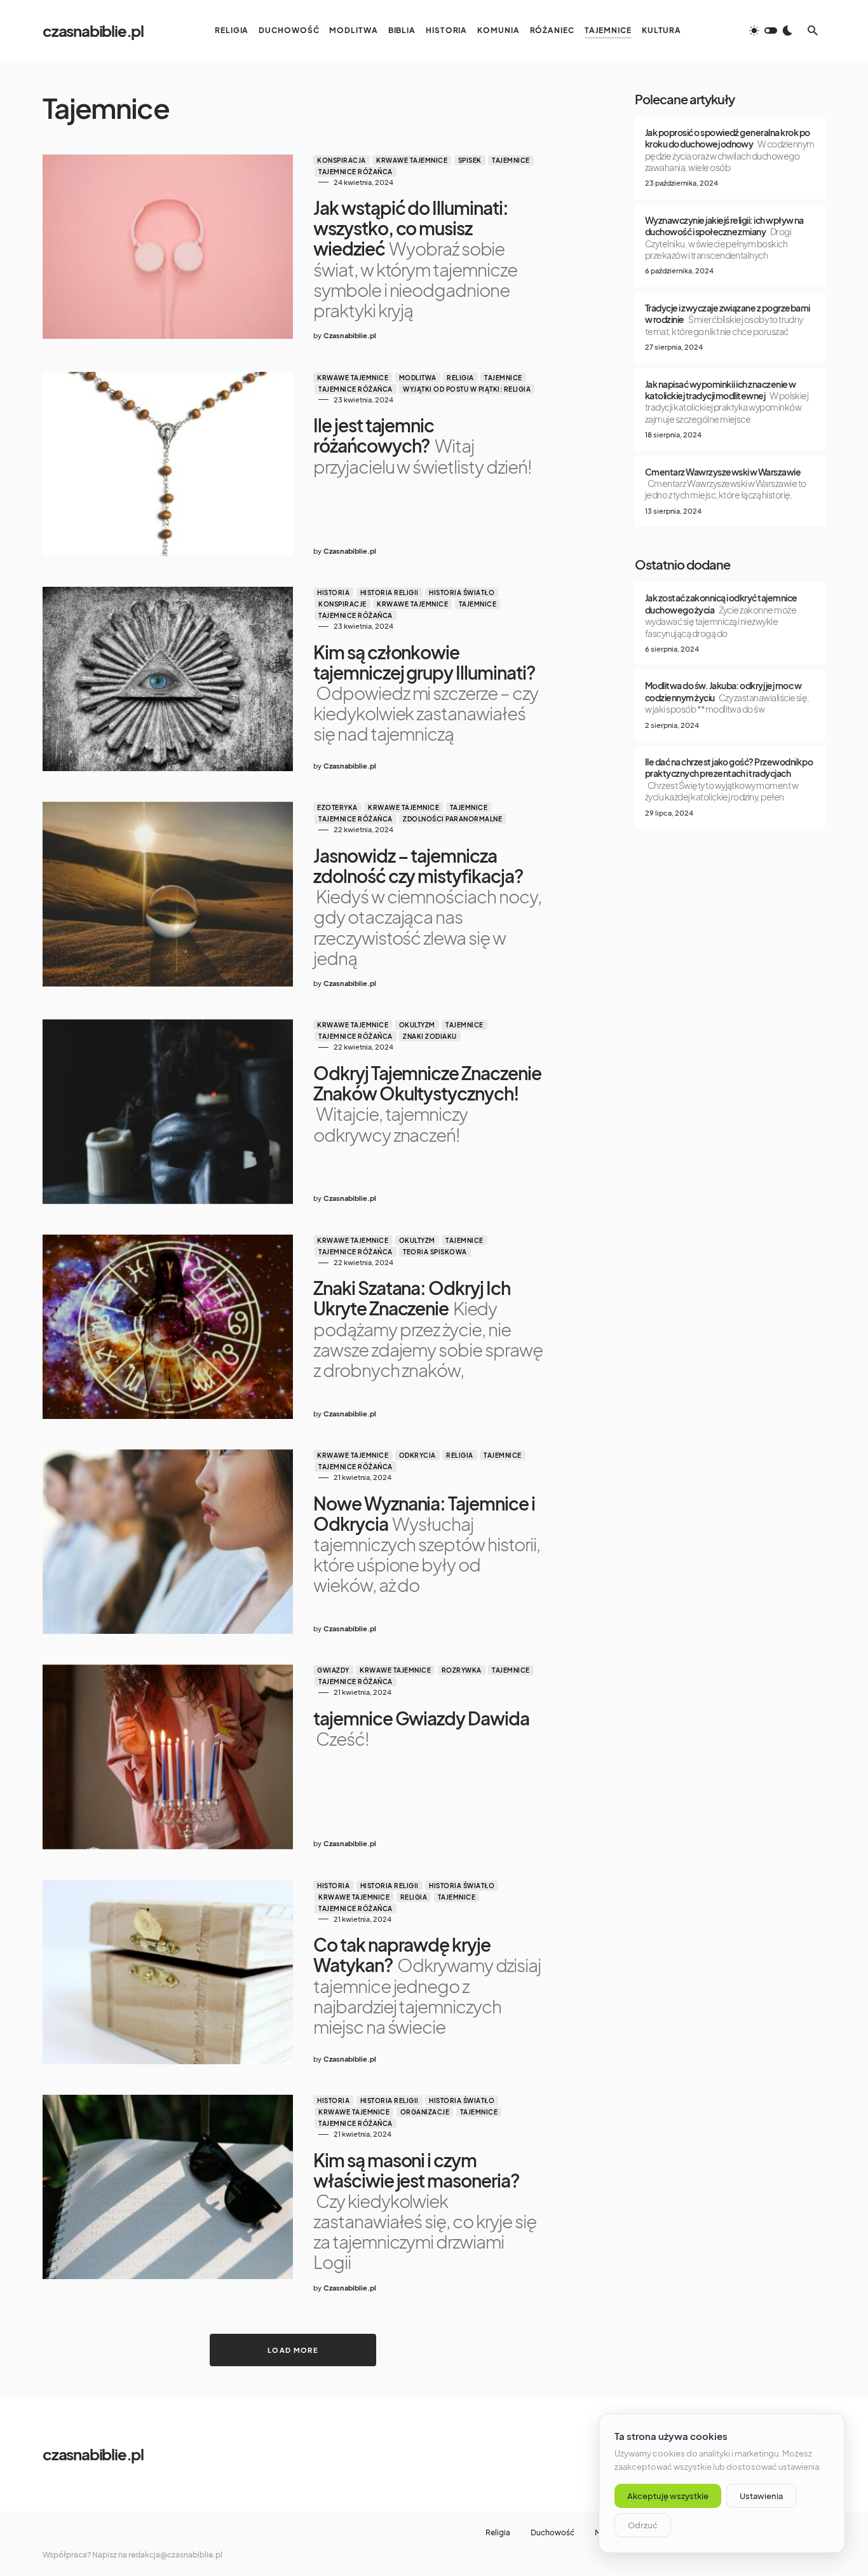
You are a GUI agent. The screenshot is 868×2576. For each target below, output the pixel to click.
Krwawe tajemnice (412, 160)
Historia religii (390, 593)
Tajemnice (511, 160)
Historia (333, 593)
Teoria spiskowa (435, 1252)
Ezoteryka (337, 807)
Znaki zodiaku (430, 1036)
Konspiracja (342, 160)
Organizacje (425, 2112)
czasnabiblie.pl (93, 31)
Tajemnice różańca (356, 172)
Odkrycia (417, 1455)
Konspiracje (342, 604)
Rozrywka (462, 1670)
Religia (460, 378)
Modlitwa (418, 378)
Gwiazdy (333, 1670)
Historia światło (462, 593)
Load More (293, 2350)
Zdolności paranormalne (452, 819)
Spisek (470, 160)
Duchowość (553, 2533)
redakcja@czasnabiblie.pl (175, 2555)
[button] (771, 31)
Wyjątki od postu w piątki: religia (467, 389)
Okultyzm (417, 1025)
